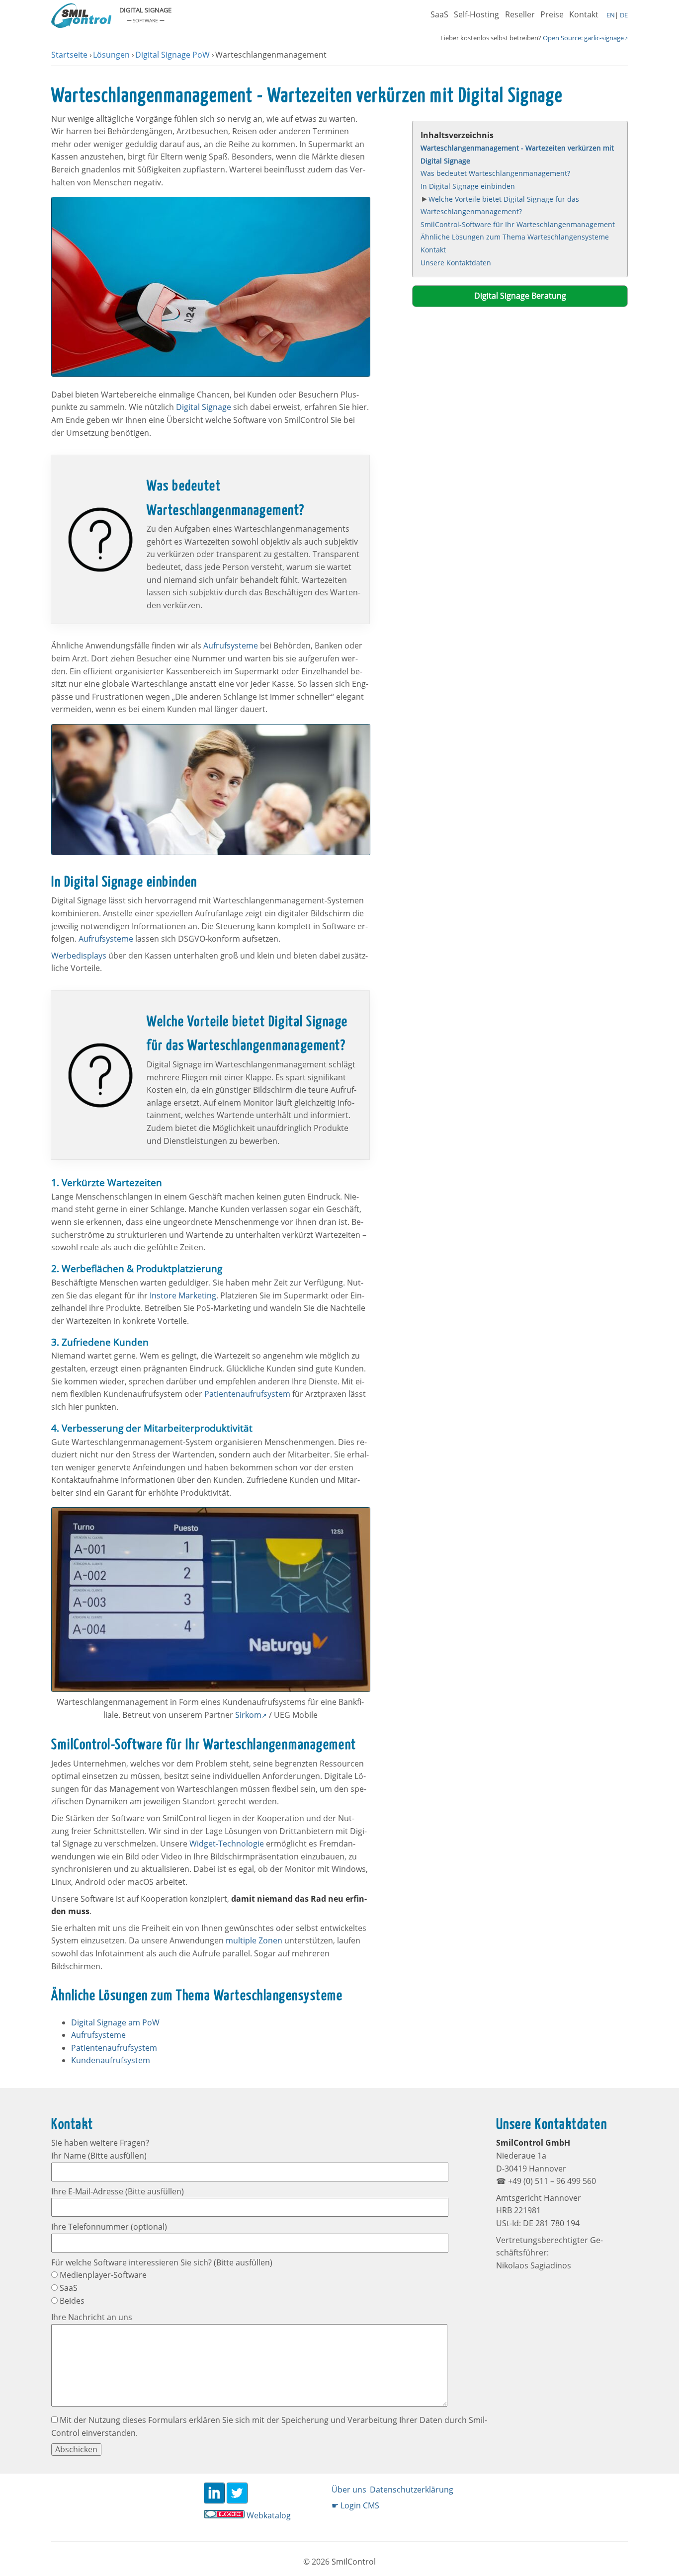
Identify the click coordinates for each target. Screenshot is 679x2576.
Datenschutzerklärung (412, 2490)
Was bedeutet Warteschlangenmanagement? (495, 173)
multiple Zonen (254, 1940)
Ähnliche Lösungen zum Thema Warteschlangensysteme (515, 237)
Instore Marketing (183, 1295)
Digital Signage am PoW (115, 2022)
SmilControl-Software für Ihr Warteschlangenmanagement (518, 224)
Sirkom (248, 1715)
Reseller (520, 14)
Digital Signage (204, 407)
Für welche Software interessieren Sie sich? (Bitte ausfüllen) (162, 2262)
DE (623, 15)
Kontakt (584, 14)
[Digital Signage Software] (81, 25)
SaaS (439, 14)
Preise (552, 14)
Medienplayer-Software (102, 2275)
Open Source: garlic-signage (583, 38)
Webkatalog (269, 2515)
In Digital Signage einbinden (468, 186)
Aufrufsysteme (231, 645)
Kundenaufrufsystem (111, 2060)
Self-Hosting (476, 14)
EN (611, 15)
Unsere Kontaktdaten (456, 263)
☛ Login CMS (355, 2505)
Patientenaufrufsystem (247, 1394)
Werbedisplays (79, 956)
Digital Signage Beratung (520, 296)
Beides (71, 2301)
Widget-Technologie (227, 1844)
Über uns (349, 2490)
